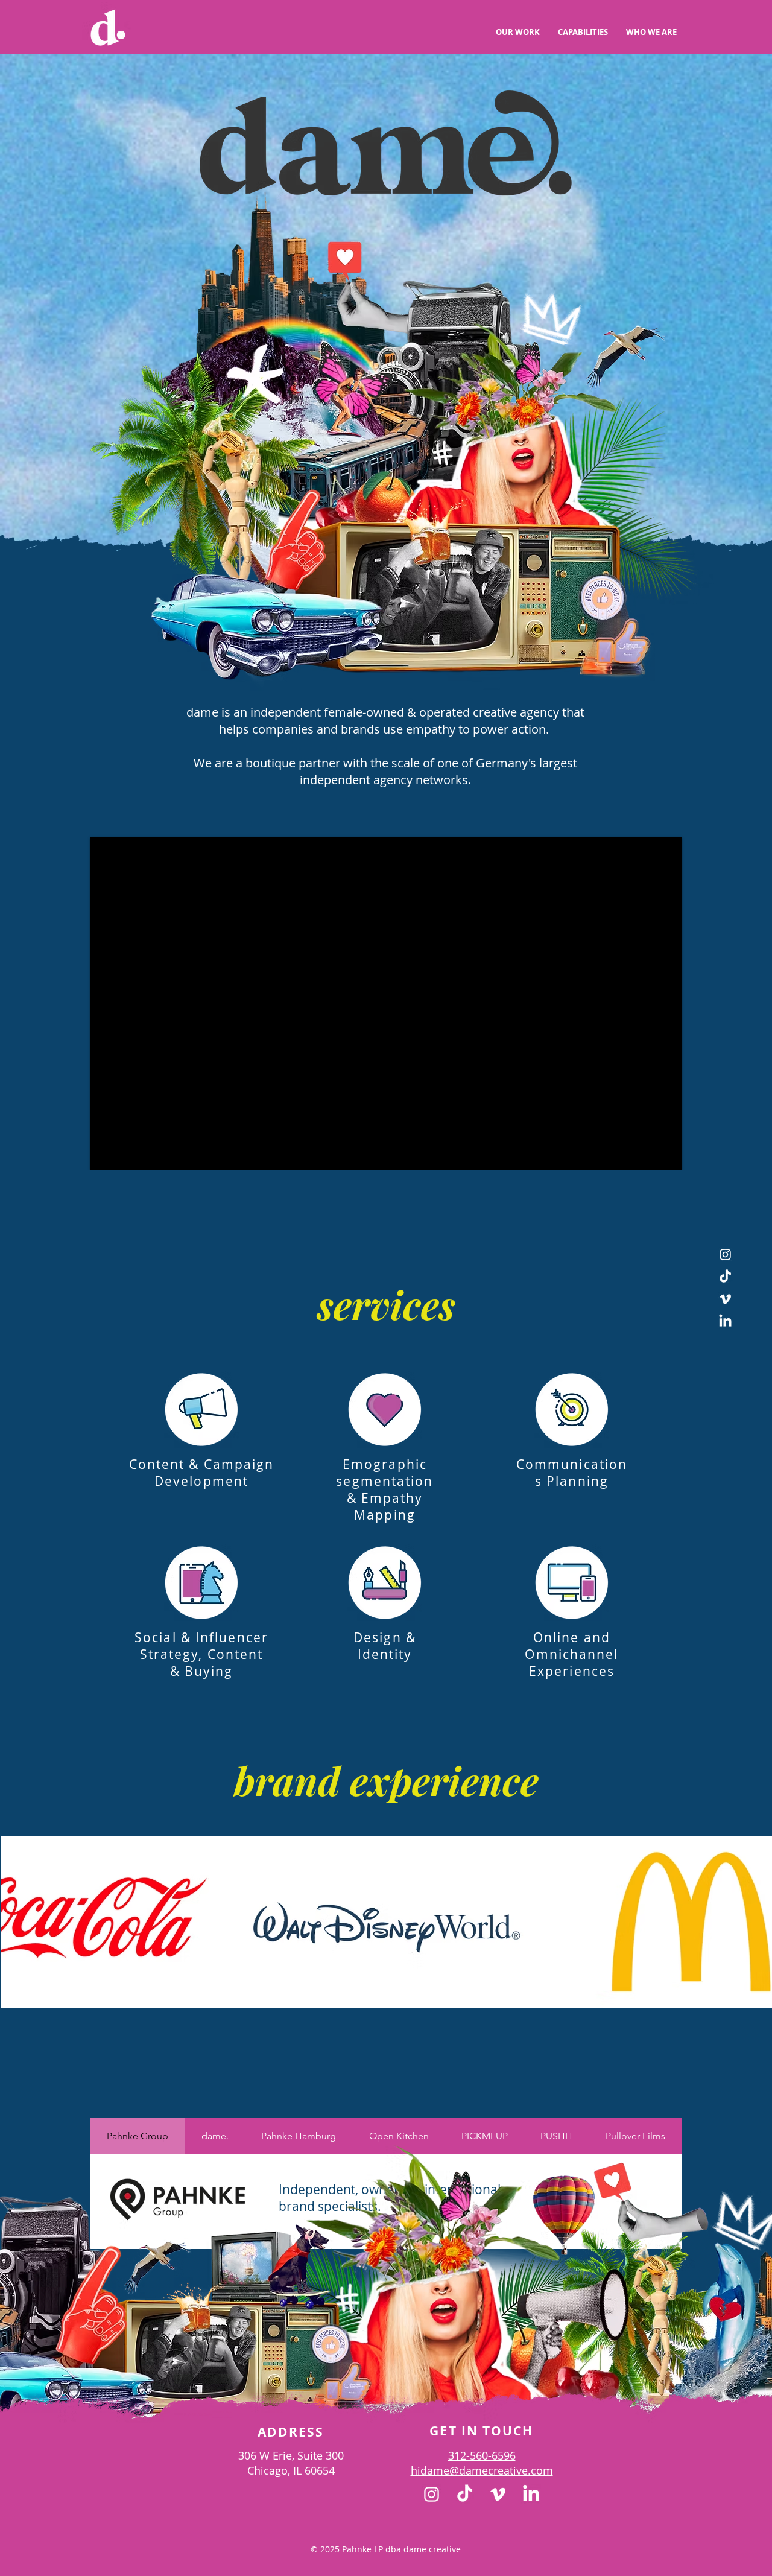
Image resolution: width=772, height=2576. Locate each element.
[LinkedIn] (725, 1321)
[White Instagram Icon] (725, 1255)
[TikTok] (725, 1277)
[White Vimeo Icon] (725, 1299)
